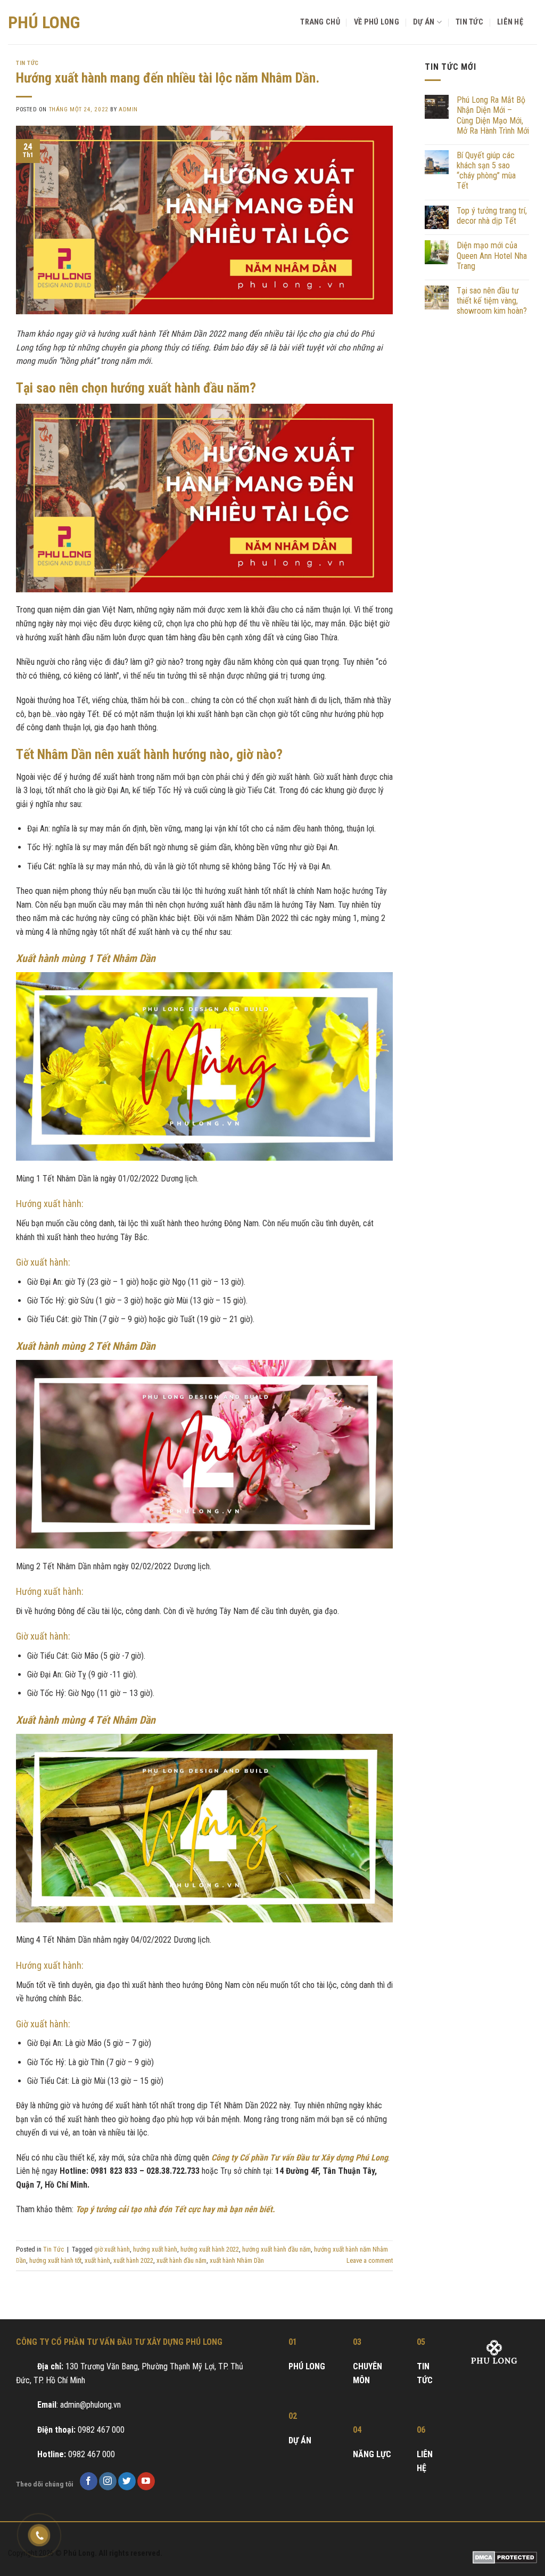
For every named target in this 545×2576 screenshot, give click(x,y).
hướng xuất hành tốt (55, 2260)
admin (128, 109)
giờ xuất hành (112, 2249)
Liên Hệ (510, 22)
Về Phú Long (377, 22)
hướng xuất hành (155, 2249)
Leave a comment (370, 2260)
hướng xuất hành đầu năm (276, 2249)
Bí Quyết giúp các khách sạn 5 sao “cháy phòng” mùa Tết (486, 171)
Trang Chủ (320, 22)
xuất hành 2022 (133, 2260)
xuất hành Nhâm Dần (237, 2260)
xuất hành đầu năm (181, 2260)
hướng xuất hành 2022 (210, 2249)
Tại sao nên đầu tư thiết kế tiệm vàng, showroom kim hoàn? (492, 301)
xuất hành (97, 2260)
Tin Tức (469, 22)
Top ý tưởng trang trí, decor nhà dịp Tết (492, 216)
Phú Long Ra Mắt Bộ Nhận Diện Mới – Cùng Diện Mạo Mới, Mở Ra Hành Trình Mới (493, 115)
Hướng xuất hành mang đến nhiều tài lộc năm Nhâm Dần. (168, 78)
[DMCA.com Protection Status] (505, 2557)
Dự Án (424, 22)
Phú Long (44, 22)
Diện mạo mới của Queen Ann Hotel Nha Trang (492, 255)
